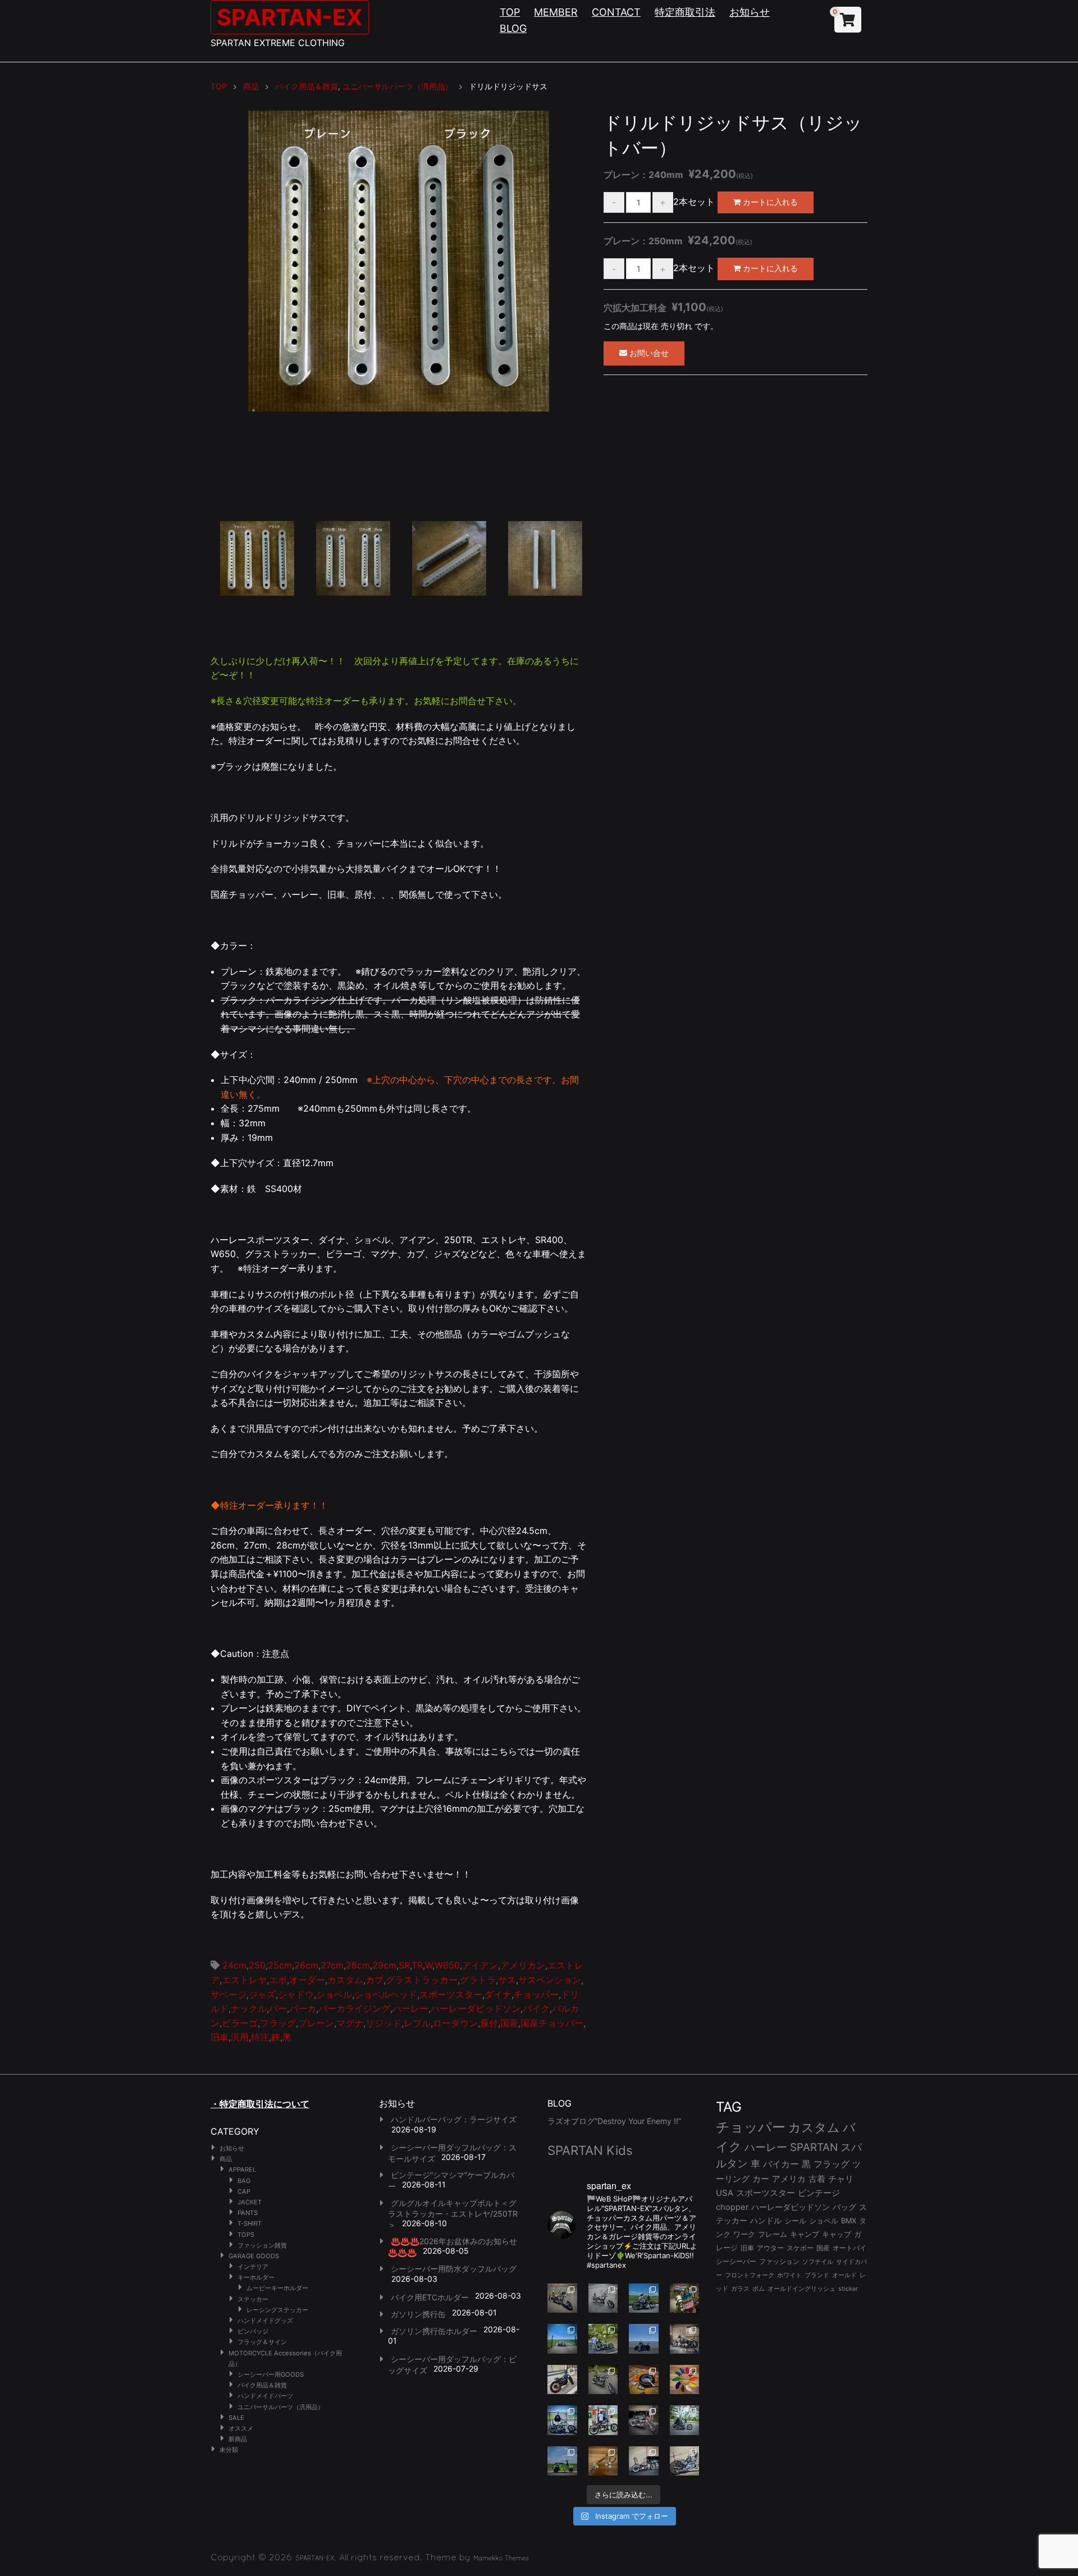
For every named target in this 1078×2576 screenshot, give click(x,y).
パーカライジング (354, 2008)
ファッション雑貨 (262, 2245)
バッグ (844, 2207)
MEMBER (556, 12)
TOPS (246, 2235)
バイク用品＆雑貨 (262, 2385)
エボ (278, 1980)
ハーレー (410, 2008)
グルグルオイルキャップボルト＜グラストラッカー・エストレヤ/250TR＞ (453, 2214)
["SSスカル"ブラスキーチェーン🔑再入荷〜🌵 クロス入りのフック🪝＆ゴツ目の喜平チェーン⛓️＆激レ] (603, 2461)
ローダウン (455, 2023)
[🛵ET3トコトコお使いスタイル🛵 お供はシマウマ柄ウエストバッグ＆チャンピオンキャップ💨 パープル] (562, 2461)
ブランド (817, 2275)
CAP (244, 2191)
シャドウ (296, 1994)
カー (761, 2179)
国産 (509, 2023)
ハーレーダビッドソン (476, 2008)
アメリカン (523, 1965)
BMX (849, 2221)
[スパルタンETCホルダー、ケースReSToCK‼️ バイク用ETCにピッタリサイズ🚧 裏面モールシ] (685, 2339)
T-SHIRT (250, 2223)
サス (507, 1980)
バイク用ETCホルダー (430, 2297)
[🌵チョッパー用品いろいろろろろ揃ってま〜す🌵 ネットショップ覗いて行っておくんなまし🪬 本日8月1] (644, 2298)
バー (278, 2008)
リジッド (383, 2023)
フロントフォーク (750, 2275)
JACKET (250, 2202)
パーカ (303, 2008)
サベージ (229, 1994)
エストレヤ (244, 1980)
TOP (510, 12)
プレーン (316, 2023)
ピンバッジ (253, 2331)
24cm (234, 1965)
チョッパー (536, 1994)
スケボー (800, 2248)
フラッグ (278, 2023)
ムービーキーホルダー (277, 2288)
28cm (358, 1965)
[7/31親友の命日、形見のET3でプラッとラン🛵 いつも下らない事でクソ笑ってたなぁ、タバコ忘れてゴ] (603, 2339)
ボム (759, 2289)
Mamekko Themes (501, 2558)
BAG (244, 2181)
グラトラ (478, 1980)
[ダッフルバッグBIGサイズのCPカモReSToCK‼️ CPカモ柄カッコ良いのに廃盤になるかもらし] (644, 2461)
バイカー (781, 2164)
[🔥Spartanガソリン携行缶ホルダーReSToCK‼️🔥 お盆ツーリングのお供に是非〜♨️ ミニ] (562, 2380)
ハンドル (766, 2221)
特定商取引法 (685, 12)
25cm (280, 1965)
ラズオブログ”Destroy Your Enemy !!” (614, 2121)
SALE (236, 2418)
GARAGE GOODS (254, 2256)
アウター (770, 2248)
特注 (260, 2037)
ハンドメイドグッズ (265, 2321)
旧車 (220, 2037)
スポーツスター (451, 1994)
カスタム (345, 1980)
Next (604, 314)
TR (417, 1965)
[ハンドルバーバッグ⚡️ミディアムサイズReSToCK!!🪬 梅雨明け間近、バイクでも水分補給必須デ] (644, 2420)
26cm (306, 1965)
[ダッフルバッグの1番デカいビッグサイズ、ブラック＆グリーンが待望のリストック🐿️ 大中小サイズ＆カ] (603, 2380)
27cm (332, 1965)
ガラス (740, 2289)
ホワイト (789, 2275)
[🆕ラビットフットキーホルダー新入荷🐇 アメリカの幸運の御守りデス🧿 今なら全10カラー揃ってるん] (685, 2380)
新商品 (238, 2439)
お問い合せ (648, 353)
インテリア (253, 2267)
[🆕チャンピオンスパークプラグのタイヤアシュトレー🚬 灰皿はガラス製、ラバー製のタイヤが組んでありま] (644, 2380)
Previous (194, 314)
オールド (844, 2275)
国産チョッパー (552, 2023)
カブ (374, 1980)
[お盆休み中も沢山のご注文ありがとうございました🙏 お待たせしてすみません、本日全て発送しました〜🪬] (603, 2298)
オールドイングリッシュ (801, 2289)
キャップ (837, 2234)
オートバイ (849, 2248)
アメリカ (789, 2179)
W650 (447, 1965)
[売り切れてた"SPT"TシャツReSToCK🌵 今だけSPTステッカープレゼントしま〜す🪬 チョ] (603, 2420)
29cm (384, 1965)
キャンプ (805, 2234)
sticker (848, 2289)
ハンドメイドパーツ (265, 2396)
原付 (489, 2023)
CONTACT (616, 12)
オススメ (241, 2428)
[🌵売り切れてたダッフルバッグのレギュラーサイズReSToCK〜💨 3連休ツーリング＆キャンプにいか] (685, 2420)
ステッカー (253, 2299)
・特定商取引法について (260, 2104)
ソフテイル (818, 2262)
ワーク (744, 2234)
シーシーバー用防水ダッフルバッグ (454, 2269)
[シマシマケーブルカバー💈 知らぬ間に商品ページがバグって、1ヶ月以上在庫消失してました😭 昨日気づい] (685, 2298)
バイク (536, 2008)
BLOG (513, 28)
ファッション (779, 2262)
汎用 (240, 2037)
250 (257, 1965)
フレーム (773, 2234)
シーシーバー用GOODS (271, 2374)
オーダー (307, 1980)
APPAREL (242, 2169)
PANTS (248, 2213)
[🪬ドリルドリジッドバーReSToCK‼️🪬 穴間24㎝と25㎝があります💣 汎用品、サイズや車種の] (685, 2461)
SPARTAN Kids (590, 2150)
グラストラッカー (422, 1980)
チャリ (841, 2179)
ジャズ (262, 1994)
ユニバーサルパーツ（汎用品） (281, 2407)
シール (795, 2221)
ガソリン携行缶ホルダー (434, 2331)
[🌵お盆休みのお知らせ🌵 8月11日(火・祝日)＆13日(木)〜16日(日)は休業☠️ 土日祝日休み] (644, 2339)
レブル (417, 2023)
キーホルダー (256, 2277)
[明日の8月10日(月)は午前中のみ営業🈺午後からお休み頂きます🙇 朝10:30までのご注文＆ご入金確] (562, 2339)
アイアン (480, 1965)
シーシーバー (736, 2261)
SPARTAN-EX (290, 17)
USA (725, 2193)
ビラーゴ (240, 2023)
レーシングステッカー (277, 2310)
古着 (817, 2179)
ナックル (249, 2008)
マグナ (350, 2023)
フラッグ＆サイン (262, 2342)
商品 (226, 2159)
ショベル (334, 1994)
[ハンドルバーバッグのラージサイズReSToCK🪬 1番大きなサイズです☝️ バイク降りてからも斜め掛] (562, 2298)
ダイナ (498, 1994)
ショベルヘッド (386, 1994)
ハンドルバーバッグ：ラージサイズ (454, 2119)
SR (404, 1965)
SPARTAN (814, 2147)
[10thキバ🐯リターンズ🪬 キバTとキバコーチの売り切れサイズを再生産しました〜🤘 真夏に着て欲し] (562, 2420)
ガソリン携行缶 (418, 2314)
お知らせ (750, 12)
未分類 (229, 2450)
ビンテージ (819, 2193)
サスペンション (550, 1980)
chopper (732, 2207)
